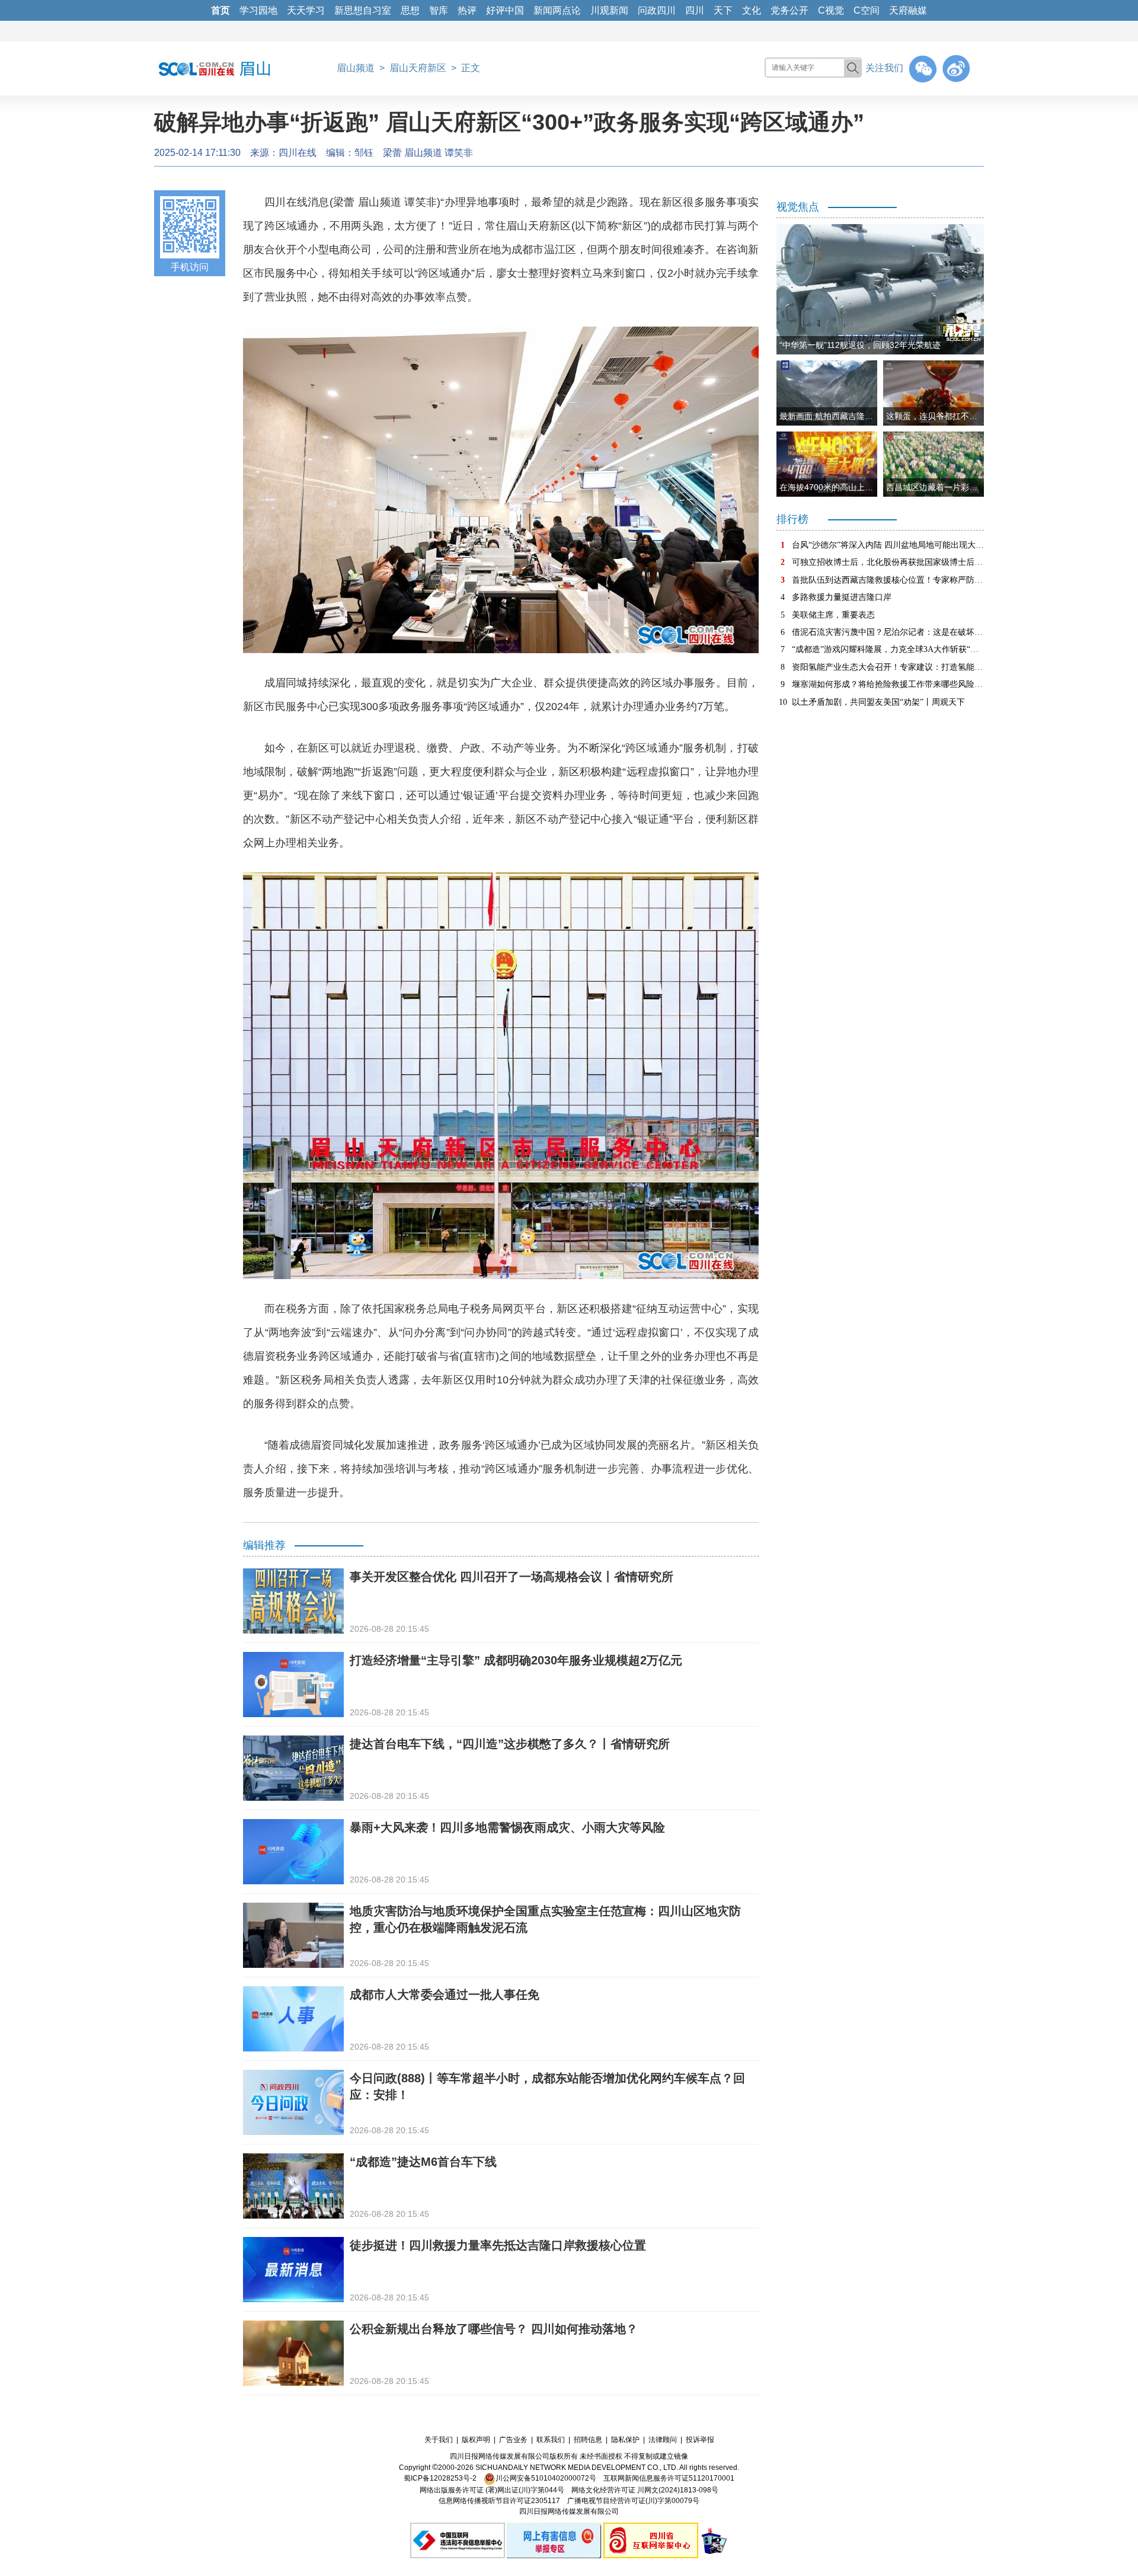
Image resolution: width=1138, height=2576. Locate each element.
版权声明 (476, 2440)
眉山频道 (356, 68)
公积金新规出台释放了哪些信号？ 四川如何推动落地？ (494, 2329)
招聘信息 (588, 2440)
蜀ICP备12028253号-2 (440, 2478)
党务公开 (789, 10)
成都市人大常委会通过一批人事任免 (445, 1995)
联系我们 (551, 2440)
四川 (695, 10)
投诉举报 (700, 2440)
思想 (410, 10)
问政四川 (657, 10)
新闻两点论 (557, 10)
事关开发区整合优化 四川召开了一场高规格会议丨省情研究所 (512, 1577)
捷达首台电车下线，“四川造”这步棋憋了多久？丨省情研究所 (510, 1744)
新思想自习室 (363, 10)
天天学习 (306, 10)
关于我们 (439, 2440)
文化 (752, 10)
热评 (467, 10)
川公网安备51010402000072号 (546, 2478)
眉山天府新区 (418, 68)
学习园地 (258, 10)
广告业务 (513, 2440)
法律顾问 (663, 2440)
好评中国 (505, 10)
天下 (723, 10)
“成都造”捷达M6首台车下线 (423, 2162)
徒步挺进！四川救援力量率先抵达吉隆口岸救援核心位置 (498, 2245)
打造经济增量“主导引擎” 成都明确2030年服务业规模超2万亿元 (516, 1660)
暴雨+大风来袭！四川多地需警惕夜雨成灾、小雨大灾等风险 (507, 1827)
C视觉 (831, 10)
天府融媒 (908, 10)
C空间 (867, 10)
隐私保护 (625, 2440)
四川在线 (298, 153)
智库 (439, 10)
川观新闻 (609, 10)
